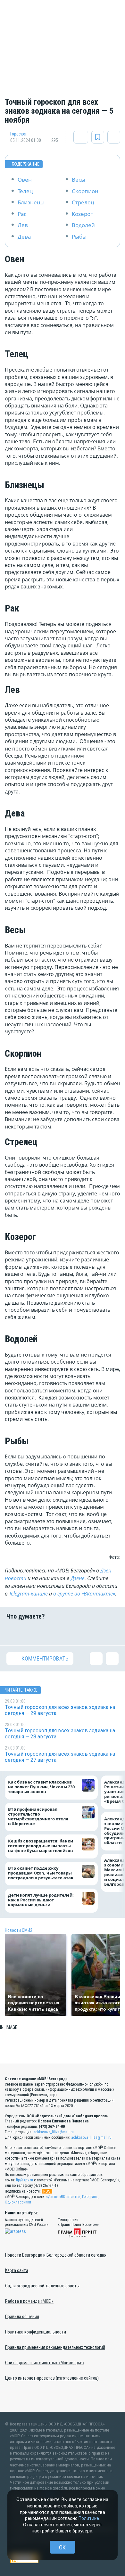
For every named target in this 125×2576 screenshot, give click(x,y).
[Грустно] (92, 1633)
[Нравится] (13, 1633)
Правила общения (22, 2317)
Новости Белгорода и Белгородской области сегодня (56, 2255)
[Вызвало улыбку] (33, 1633)
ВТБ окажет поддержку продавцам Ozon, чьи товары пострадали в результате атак (41, 1873)
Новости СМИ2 (19, 1930)
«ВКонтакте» (70, 2197)
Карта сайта (17, 2270)
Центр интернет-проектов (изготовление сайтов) (52, 2378)
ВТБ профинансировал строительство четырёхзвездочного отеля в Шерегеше (38, 1817)
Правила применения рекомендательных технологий (55, 2347)
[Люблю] (53, 1633)
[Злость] (112, 1633)
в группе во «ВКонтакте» (84, 1594)
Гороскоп (19, 134)
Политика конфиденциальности (36, 2332)
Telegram (89, 2197)
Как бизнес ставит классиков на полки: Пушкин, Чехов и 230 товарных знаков (41, 1787)
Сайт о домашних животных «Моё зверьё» (45, 2363)
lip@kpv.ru (25, 2180)
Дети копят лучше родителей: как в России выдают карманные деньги (41, 1900)
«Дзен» (52, 2197)
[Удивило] (72, 1633)
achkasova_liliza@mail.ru (54, 2132)
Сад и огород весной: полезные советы (42, 2286)
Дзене (78, 1578)
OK (62, 2547)
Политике (89, 2518)
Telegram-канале (28, 1594)
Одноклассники (18, 2202)
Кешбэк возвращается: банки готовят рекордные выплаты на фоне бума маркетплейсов (41, 1846)
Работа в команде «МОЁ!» (29, 2301)
